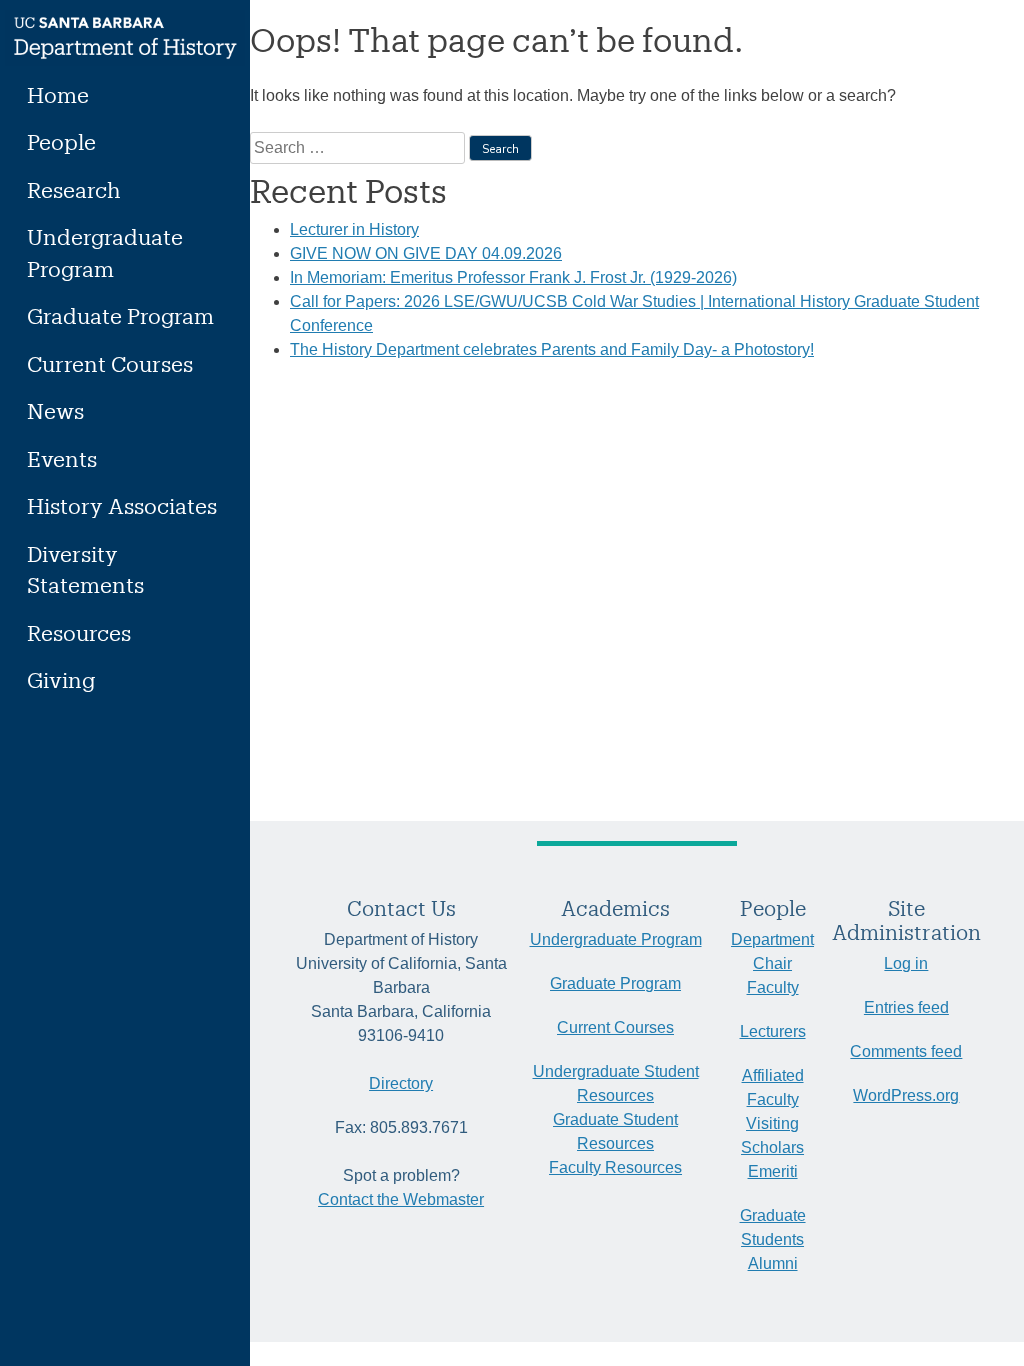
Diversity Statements (85, 569)
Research (74, 189)
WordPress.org (906, 1095)
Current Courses (110, 363)
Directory (401, 1083)
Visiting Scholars (772, 1135)
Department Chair (772, 951)
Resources (79, 632)
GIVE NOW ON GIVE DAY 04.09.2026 (426, 253)
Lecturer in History (354, 229)
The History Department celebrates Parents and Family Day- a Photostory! (552, 349)
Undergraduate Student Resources (616, 1083)
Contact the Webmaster (401, 1199)
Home (58, 94)
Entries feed (906, 1007)
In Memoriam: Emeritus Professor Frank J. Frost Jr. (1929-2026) (513, 277)
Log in (906, 963)
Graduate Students (773, 1227)
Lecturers (773, 1031)
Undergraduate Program (105, 252)
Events (62, 458)
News (55, 410)
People (61, 141)
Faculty (773, 987)
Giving (61, 679)
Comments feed (906, 1051)
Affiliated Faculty (773, 1087)
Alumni (773, 1263)
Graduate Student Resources (615, 1131)
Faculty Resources (615, 1167)
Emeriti (773, 1171)
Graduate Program (120, 315)
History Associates (122, 505)
